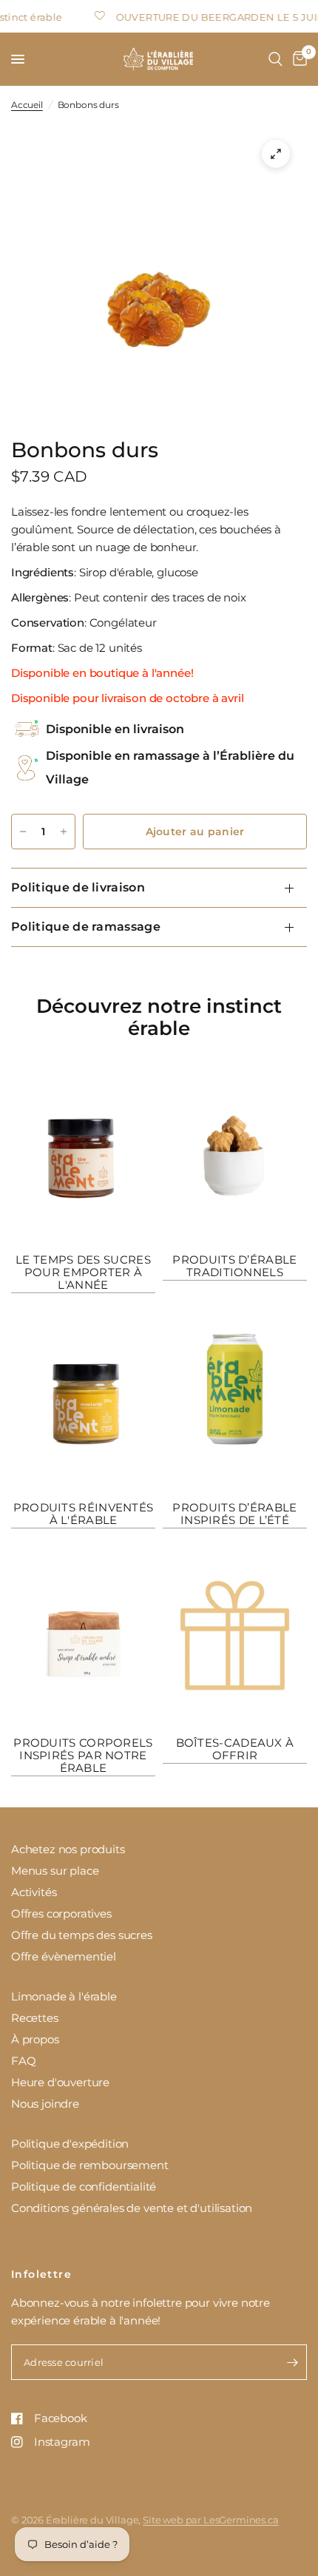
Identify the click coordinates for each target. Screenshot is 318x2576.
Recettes (35, 2018)
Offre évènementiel (64, 1956)
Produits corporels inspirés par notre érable (83, 1755)
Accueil (27, 105)
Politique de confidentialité (84, 2186)
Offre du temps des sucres (82, 1935)
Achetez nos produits (68, 1849)
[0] (297, 59)
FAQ (24, 2061)
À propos (35, 2039)
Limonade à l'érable (64, 1996)
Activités (34, 1892)
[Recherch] (275, 59)
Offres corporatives (61, 1914)
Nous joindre (45, 2104)
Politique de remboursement (90, 2165)
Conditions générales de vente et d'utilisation (132, 2208)
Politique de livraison (78, 887)
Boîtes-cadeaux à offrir (235, 1749)
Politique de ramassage (86, 927)
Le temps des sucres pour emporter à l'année (83, 1272)
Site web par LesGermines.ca (210, 2520)
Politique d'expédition (70, 2144)
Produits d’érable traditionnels (234, 1266)
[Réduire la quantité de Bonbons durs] (23, 832)
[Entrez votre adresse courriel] (292, 2362)
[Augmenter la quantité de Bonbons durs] (64, 832)
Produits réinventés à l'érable (84, 1514)
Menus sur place (55, 1871)
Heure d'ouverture (60, 2082)
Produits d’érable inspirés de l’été (234, 1514)
